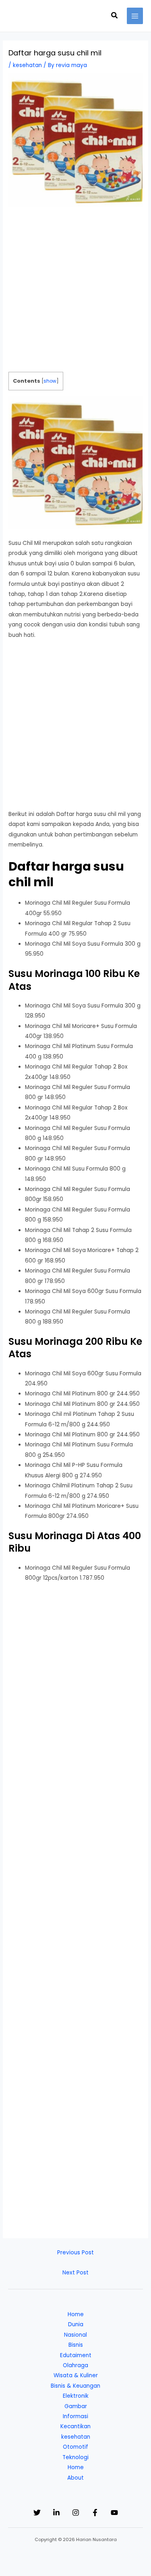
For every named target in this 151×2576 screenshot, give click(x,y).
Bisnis (76, 2345)
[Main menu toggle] (135, 16)
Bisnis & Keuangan (75, 2386)
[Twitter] (37, 2513)
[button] (115, 16)
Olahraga (75, 2365)
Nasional (75, 2335)
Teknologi (75, 2457)
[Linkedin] (56, 2513)
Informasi (75, 2416)
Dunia (76, 2324)
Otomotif (75, 2447)
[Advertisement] (75, 293)
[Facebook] (95, 2513)
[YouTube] (114, 2513)
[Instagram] (76, 2513)
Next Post (75, 2273)
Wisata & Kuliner (76, 2375)
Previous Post (75, 2253)
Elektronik (76, 2396)
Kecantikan (75, 2426)
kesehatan (27, 65)
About (75, 2478)
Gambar (76, 2406)
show (50, 381)
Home (76, 2314)
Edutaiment (76, 2355)
